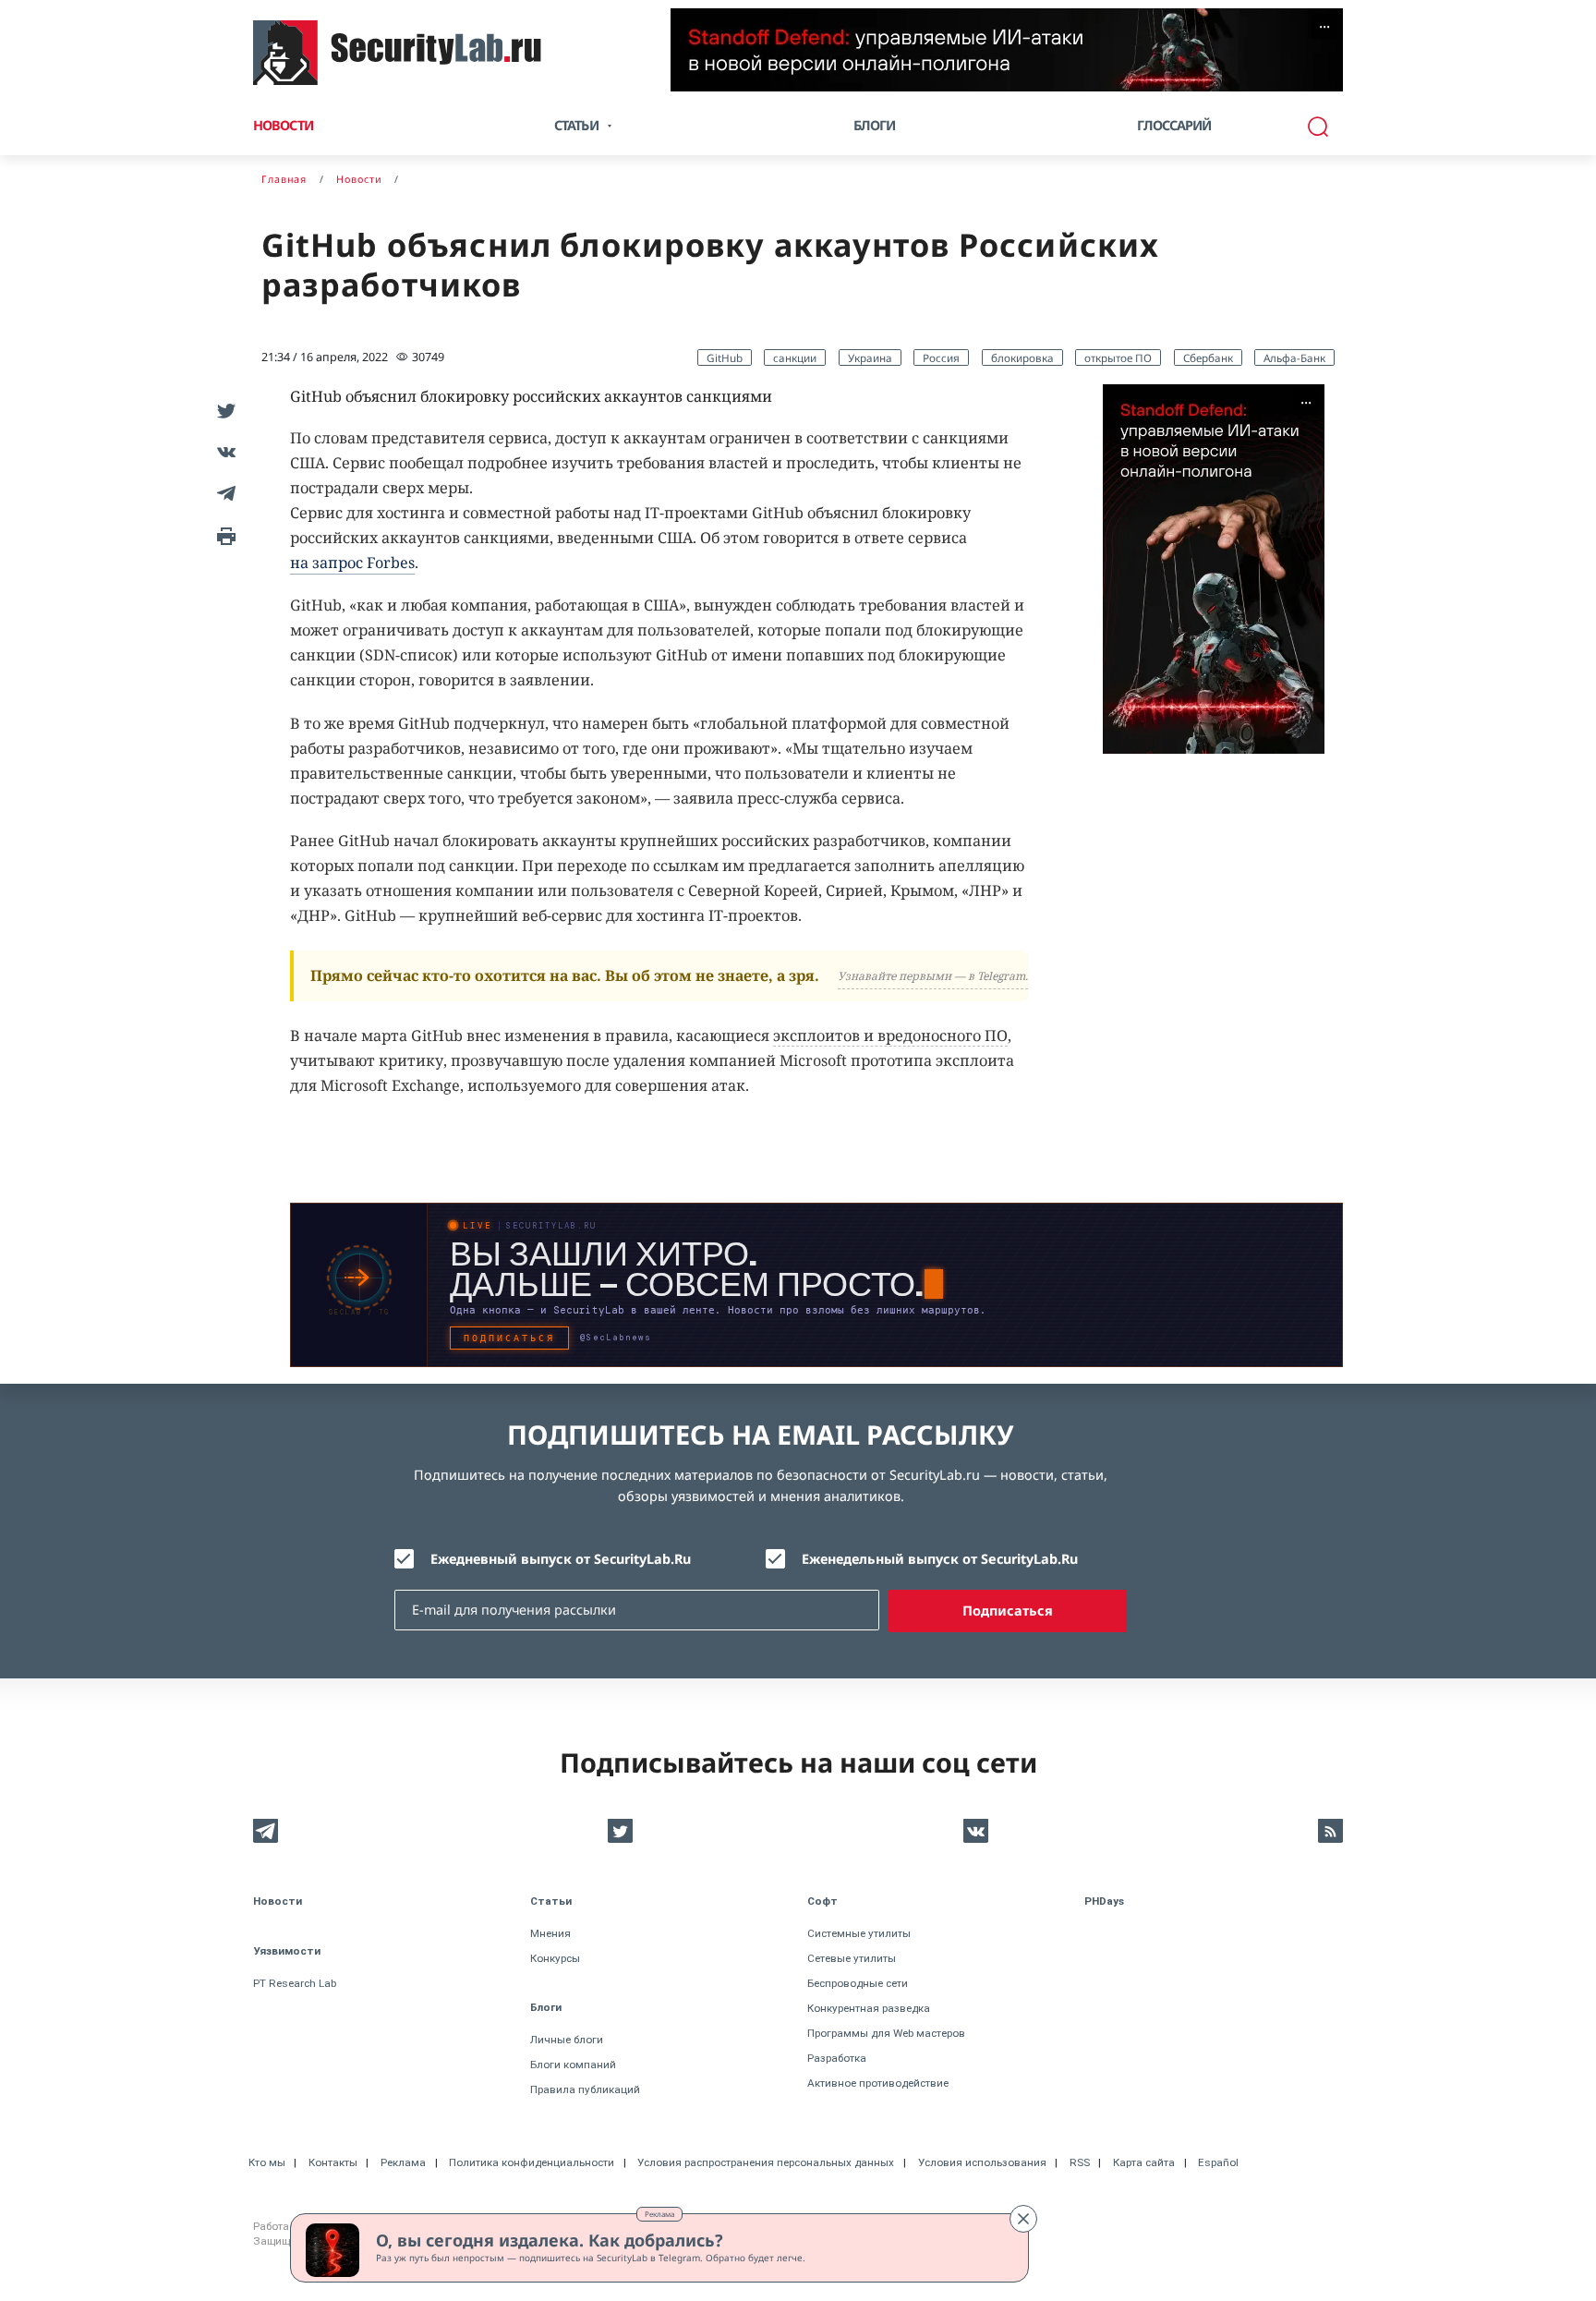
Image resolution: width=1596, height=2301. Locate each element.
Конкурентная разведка (869, 2008)
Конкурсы (555, 1958)
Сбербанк (1208, 357)
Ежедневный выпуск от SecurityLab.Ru (561, 1559)
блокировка (1022, 357)
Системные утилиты (859, 1933)
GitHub (725, 357)
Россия (941, 357)
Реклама (659, 2214)
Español (1218, 2162)
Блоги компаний (573, 2065)
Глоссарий (1174, 125)
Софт (822, 1901)
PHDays (1104, 1901)
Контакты (333, 2162)
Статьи (551, 1901)
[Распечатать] (223, 534)
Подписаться (1008, 1611)
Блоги (875, 125)
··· (1324, 27)
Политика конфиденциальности (532, 2162)
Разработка (837, 2058)
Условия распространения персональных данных (766, 2162)
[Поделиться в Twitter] (223, 410)
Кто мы (267, 2162)
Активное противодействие (878, 2083)
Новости (283, 125)
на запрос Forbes (352, 563)
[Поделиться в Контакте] (223, 451)
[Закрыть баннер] (1023, 2219)
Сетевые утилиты (852, 1958)
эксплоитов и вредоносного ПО (890, 1035)
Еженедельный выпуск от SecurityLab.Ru (940, 1559)
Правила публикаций (585, 2089)
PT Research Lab (295, 1983)
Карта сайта (1144, 2162)
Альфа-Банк (1294, 357)
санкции (795, 357)
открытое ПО (1118, 357)
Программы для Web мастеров (886, 2033)
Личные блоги (567, 2040)
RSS (1080, 2162)
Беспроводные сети (858, 1983)
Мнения (550, 1933)
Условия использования (982, 2162)
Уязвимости (287, 1951)
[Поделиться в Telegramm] (223, 493)
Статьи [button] (576, 125)
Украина (870, 357)
